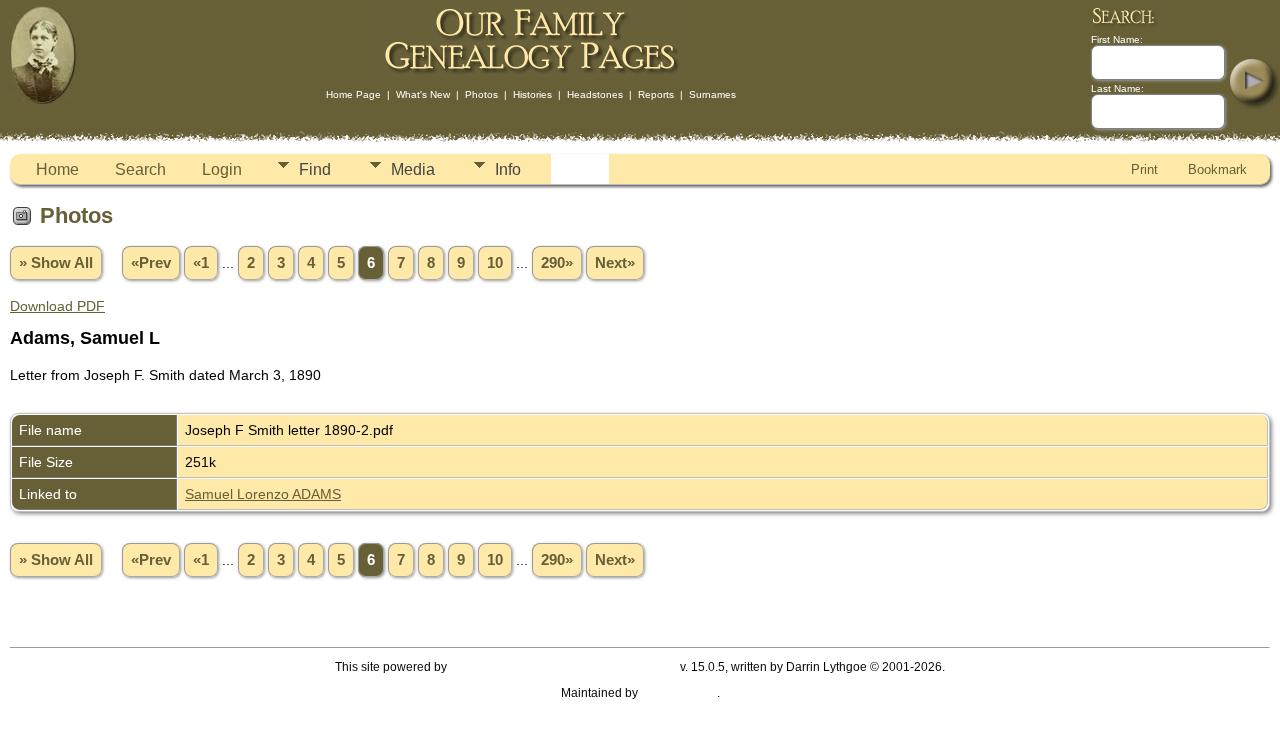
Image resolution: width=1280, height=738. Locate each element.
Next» (615, 263)
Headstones (595, 94)
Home (57, 169)
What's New (423, 94)
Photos (481, 94)
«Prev (151, 263)
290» (557, 263)
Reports (656, 94)
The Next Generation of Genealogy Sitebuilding (563, 667)
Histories (532, 94)
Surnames (712, 94)
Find (315, 169)
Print (1144, 169)
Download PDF (57, 306)
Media (413, 169)
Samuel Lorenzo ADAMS (263, 494)
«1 (201, 263)
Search (140, 169)
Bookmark (1217, 169)
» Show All (56, 263)
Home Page (353, 94)
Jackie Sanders (679, 693)
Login (222, 169)
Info (508, 169)
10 (495, 263)
